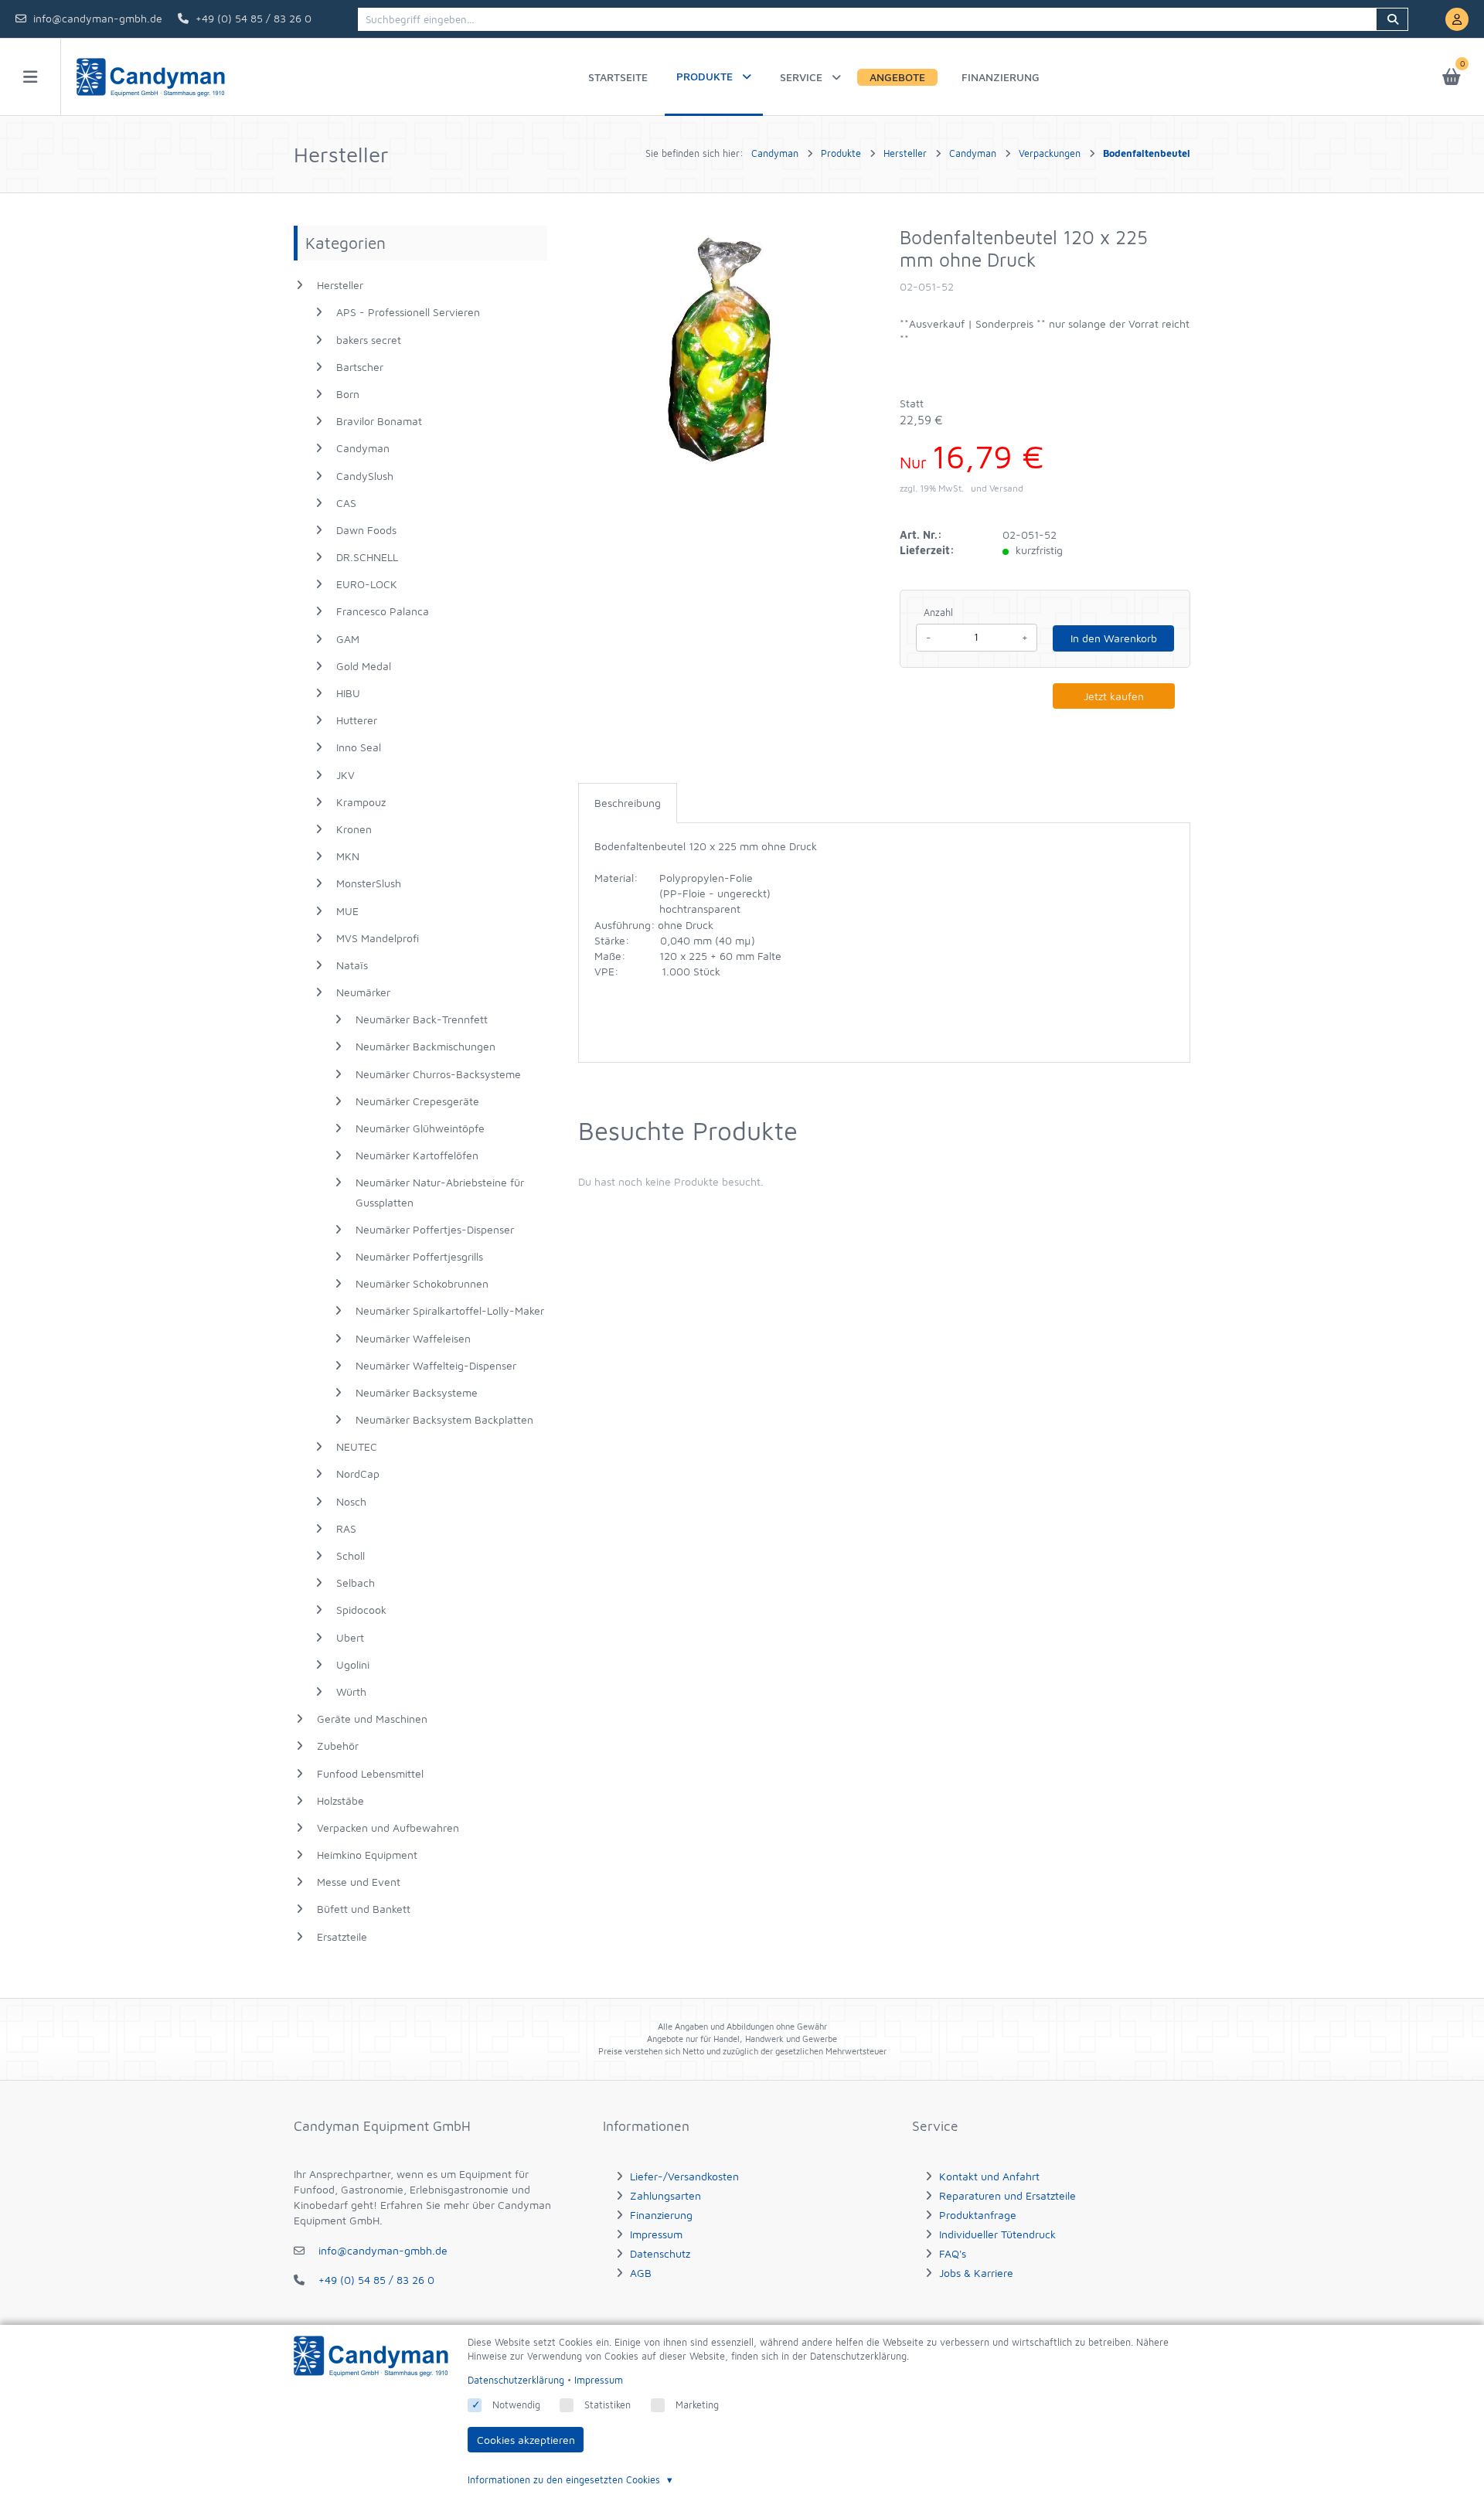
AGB (641, 2273)
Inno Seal (359, 747)
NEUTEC (357, 1446)
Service (801, 77)
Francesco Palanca (383, 611)
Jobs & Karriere (976, 2273)
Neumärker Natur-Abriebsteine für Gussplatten (440, 1192)
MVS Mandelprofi (378, 938)
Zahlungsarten (665, 2195)
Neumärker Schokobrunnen (422, 1283)
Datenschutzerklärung (516, 2380)
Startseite (618, 77)
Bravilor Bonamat (379, 421)
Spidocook (361, 1610)
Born (348, 394)
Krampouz (361, 802)
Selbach (356, 1583)
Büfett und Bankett (364, 1909)
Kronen (354, 829)
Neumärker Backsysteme (417, 1392)
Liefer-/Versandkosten (684, 2176)
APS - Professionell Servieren (408, 312)
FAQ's (953, 2253)
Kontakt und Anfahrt (989, 2176)
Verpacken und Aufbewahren (388, 1828)
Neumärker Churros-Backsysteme (438, 1074)
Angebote (897, 77)
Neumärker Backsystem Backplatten (444, 1419)
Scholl (351, 1555)
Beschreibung (628, 803)
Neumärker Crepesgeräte (417, 1101)
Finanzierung (1001, 77)
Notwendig (516, 2405)
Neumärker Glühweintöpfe (420, 1128)
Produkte (705, 76)
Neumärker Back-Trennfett (422, 1019)
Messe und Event (359, 1882)
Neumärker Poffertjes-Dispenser (435, 1229)
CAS (346, 503)
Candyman (363, 448)
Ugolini (353, 1664)
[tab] (628, 803)
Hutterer (357, 720)
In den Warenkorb (1114, 638)
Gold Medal (364, 666)
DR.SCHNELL (367, 557)
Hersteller (340, 285)
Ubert (350, 1637)
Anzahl (938, 613)
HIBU (348, 693)
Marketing (697, 2405)
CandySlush (365, 476)
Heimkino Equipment (367, 1855)
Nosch (351, 1501)
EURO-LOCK (367, 584)
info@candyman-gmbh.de (98, 18)
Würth (351, 1691)
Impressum (656, 2234)
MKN (348, 856)
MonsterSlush (369, 883)
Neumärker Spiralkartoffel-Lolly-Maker (450, 1310)
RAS (346, 1528)
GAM (348, 639)
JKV (345, 775)
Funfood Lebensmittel (370, 1773)
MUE (347, 911)
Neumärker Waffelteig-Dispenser (436, 1365)
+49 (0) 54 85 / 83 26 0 (254, 18)
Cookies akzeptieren (526, 2440)
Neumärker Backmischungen (425, 1046)
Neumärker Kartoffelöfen (417, 1155)
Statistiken (608, 2405)
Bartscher (360, 367)
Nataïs (352, 965)
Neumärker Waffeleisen (413, 1338)
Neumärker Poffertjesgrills (419, 1256)
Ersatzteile (342, 1936)
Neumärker (363, 992)
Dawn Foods (366, 530)
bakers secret (369, 340)
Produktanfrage (978, 2215)
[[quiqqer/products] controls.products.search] (1392, 19)
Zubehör (338, 1746)
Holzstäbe (340, 1800)
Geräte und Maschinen (372, 1719)
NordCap (358, 1474)
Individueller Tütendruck (997, 2234)
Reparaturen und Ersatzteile (1007, 2195)
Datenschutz (660, 2253)
